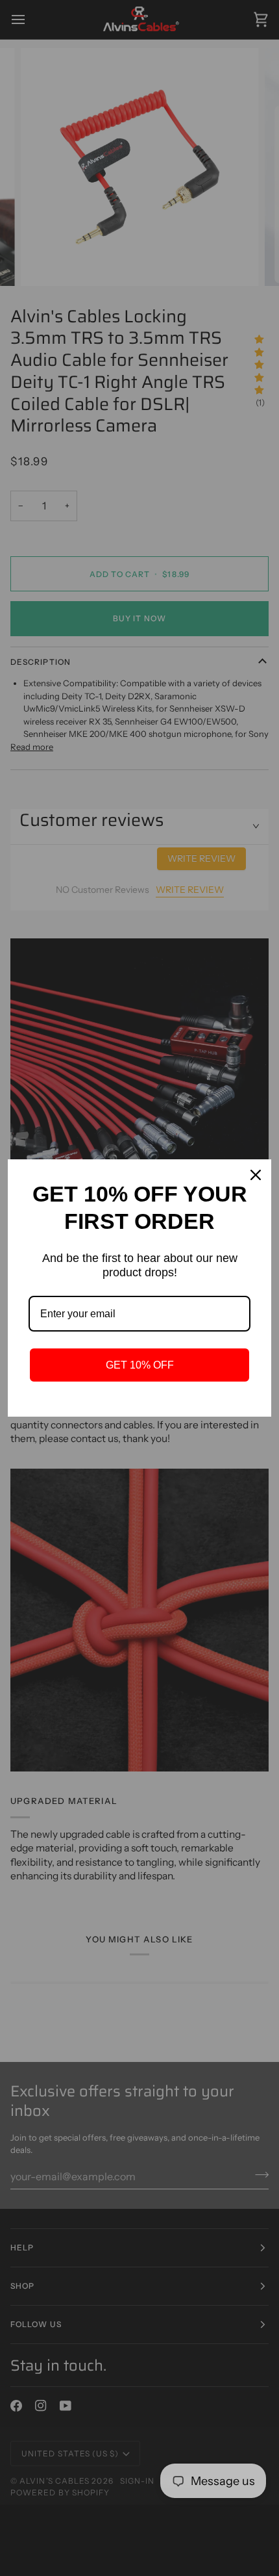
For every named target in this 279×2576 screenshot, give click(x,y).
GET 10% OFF (140, 1365)
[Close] (256, 1175)
